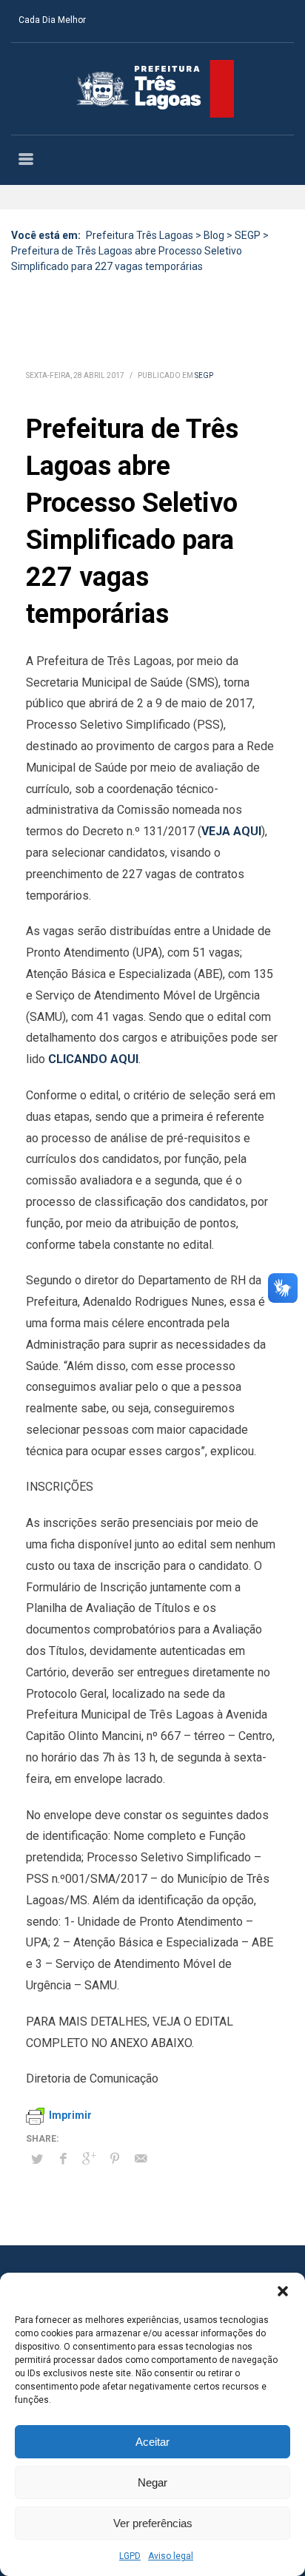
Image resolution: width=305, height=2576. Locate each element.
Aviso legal (171, 2556)
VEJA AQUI (231, 831)
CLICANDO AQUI (93, 1059)
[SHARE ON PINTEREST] (115, 2159)
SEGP (204, 375)
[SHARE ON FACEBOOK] (63, 2159)
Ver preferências (153, 2523)
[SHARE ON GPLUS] (89, 2159)
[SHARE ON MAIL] (141, 2159)
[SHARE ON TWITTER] (37, 2159)
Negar (152, 2482)
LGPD (130, 2556)
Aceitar (152, 2442)
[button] (283, 2291)
